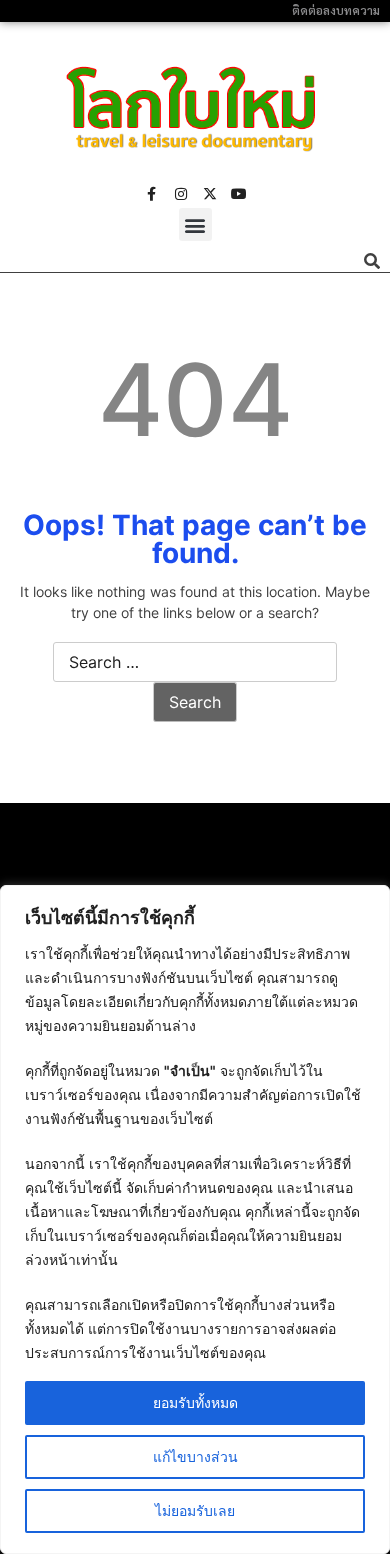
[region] (195, 1219)
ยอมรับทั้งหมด (195, 1402)
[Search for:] (195, 663)
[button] (195, 224)
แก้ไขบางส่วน (195, 1456)
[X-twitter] (210, 194)
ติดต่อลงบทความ (336, 10)
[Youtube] (239, 194)
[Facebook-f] (152, 194)
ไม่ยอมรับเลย (195, 1510)
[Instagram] (181, 194)
